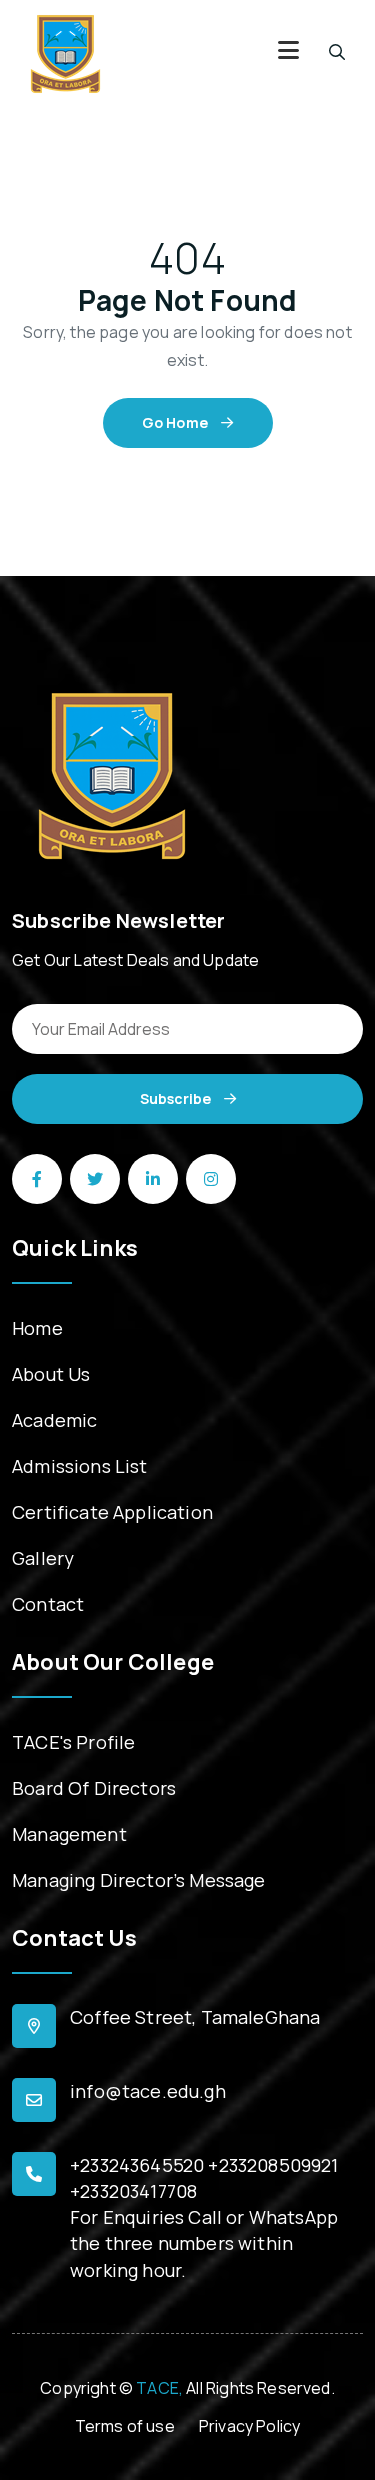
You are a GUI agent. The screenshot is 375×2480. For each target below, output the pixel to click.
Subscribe (177, 1098)
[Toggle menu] (288, 52)
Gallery (43, 1558)
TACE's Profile (73, 1742)
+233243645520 (137, 2165)
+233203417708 (133, 2191)
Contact (48, 1604)
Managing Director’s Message (139, 1880)
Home (37, 1328)
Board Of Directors (94, 1788)
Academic (54, 1420)
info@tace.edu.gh (148, 2091)
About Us (51, 1374)
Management (69, 1834)
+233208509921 (273, 2165)
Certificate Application (112, 1512)
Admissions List (80, 1466)
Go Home (176, 422)
